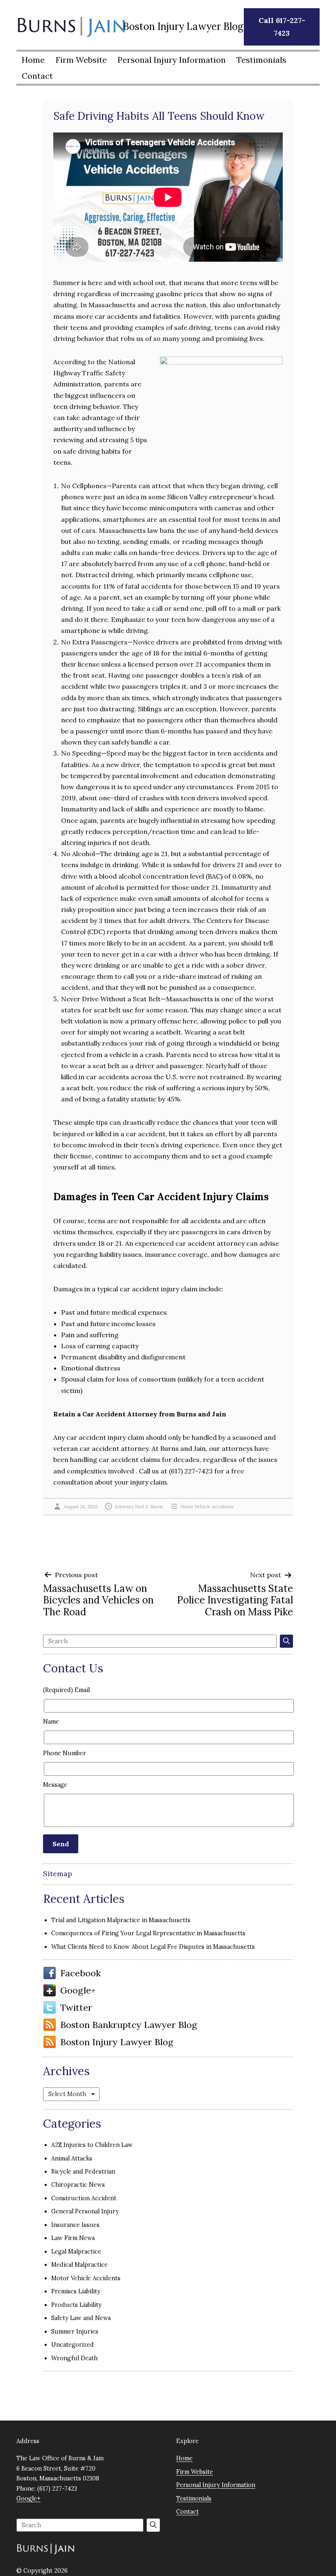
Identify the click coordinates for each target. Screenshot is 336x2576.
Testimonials (261, 60)
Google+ (78, 1990)
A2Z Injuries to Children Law (92, 2145)
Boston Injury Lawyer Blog (117, 2042)
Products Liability (76, 2305)
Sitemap (58, 1874)
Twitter (76, 2007)
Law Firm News (73, 2238)
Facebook (81, 1973)
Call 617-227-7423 (282, 27)
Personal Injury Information (172, 60)
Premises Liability (76, 2291)
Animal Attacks (72, 2158)
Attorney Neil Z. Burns (139, 1506)
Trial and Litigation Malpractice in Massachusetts (121, 1920)
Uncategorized (73, 2345)
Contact (37, 76)
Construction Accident (84, 2198)
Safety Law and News (81, 2318)
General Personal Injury (85, 2211)
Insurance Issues (75, 2225)
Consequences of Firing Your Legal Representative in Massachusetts (148, 1933)
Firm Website (81, 60)
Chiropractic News (78, 2185)
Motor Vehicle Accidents (207, 1506)
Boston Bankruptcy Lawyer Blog (129, 2025)
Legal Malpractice (76, 2252)
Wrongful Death (74, 2358)
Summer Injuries (75, 2332)
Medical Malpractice (79, 2265)
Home (33, 60)
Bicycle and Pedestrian (83, 2172)
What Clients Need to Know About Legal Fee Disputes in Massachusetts (153, 1947)
